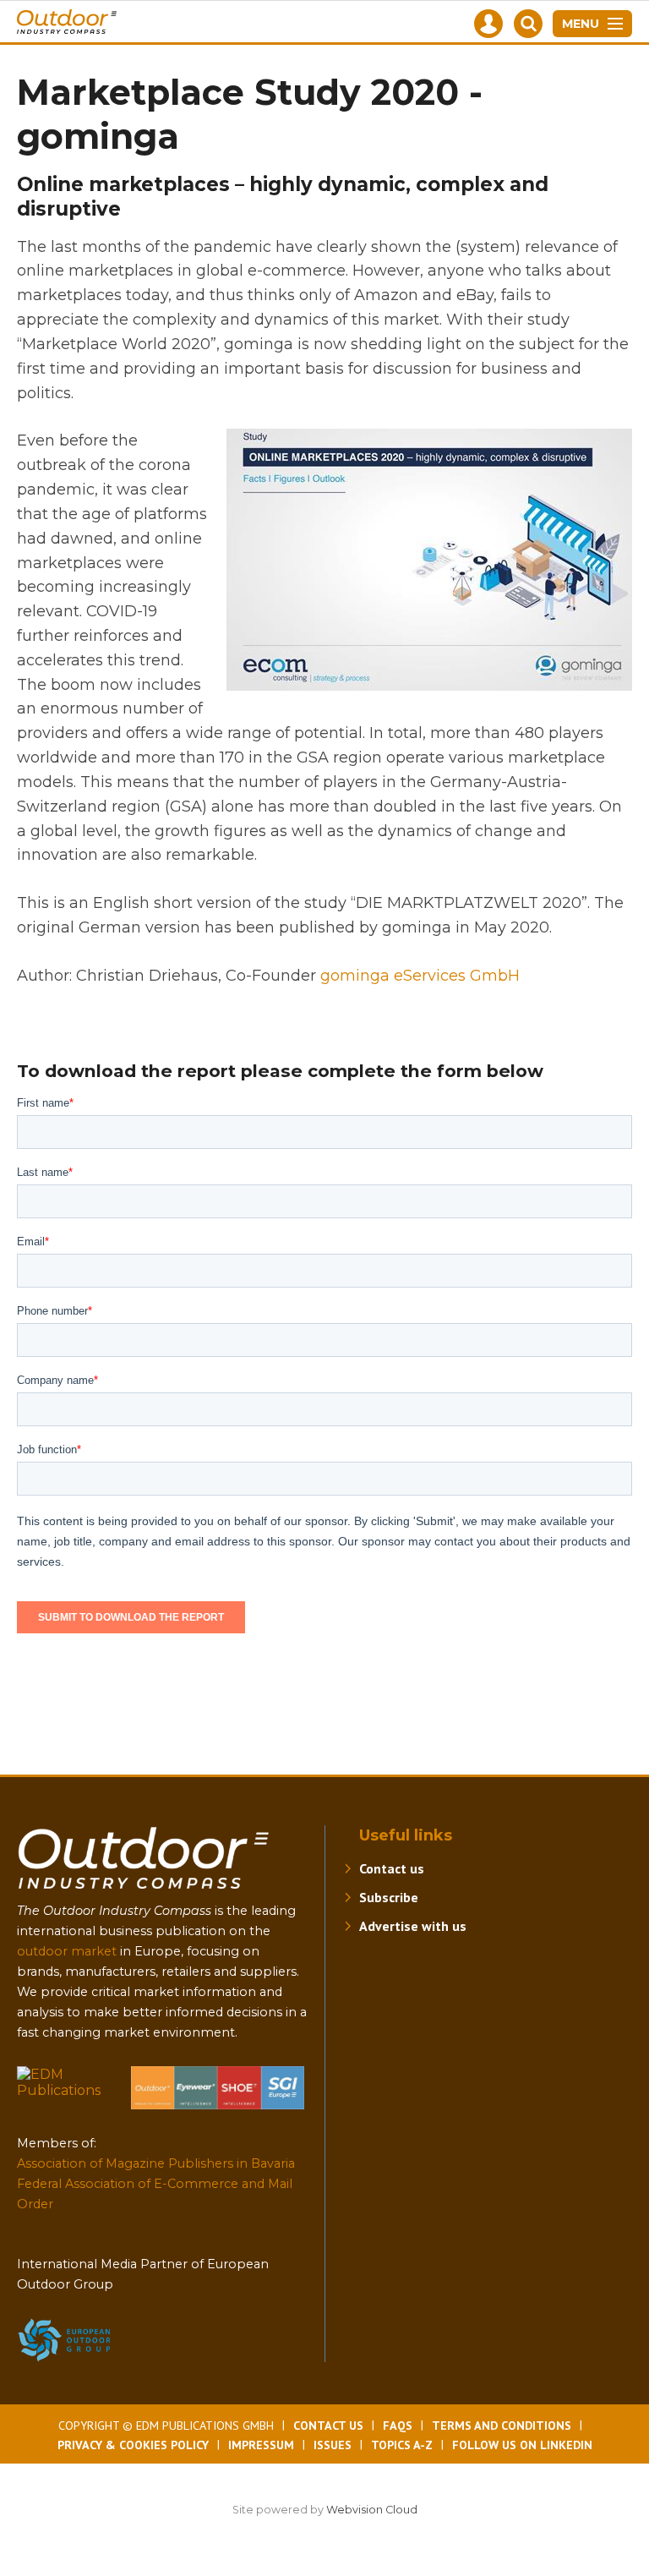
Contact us (392, 1868)
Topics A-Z (402, 2445)
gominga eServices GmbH (420, 976)
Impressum (261, 2445)
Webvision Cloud (372, 2510)
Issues (333, 2445)
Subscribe (389, 1897)
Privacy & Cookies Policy (133, 2445)
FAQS (398, 2426)
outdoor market (67, 1951)
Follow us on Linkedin (522, 2445)
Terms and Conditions (502, 2426)
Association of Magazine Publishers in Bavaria (156, 2163)
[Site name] (144, 1892)
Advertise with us (413, 1926)
